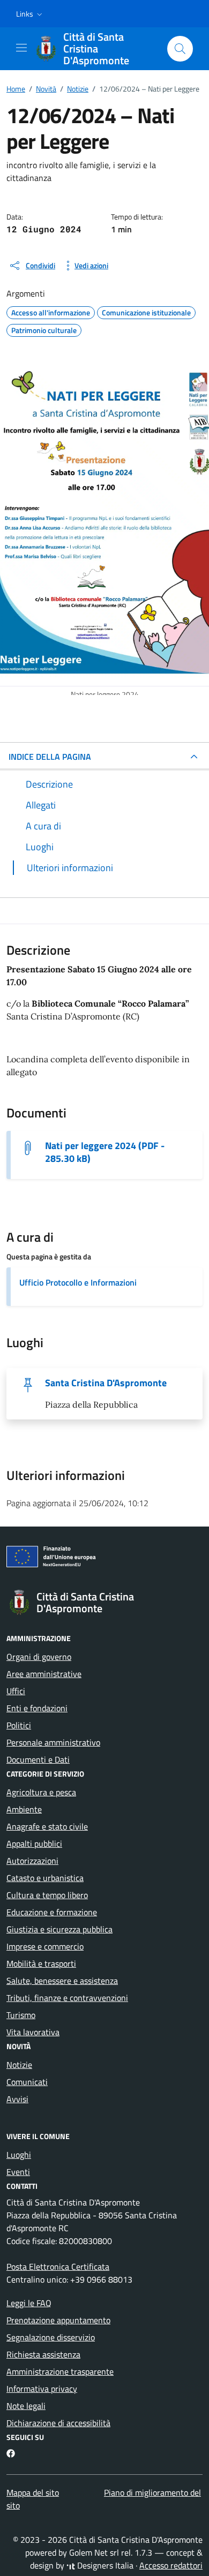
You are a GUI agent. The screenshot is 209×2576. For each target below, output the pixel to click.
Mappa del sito (33, 2492)
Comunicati (27, 2082)
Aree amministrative (44, 1674)
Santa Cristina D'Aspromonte (106, 1383)
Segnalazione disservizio (51, 2337)
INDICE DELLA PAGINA (50, 757)
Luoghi (19, 2155)
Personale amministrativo (53, 1742)
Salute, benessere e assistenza (62, 1981)
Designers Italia (104, 2565)
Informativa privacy (42, 2389)
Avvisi (17, 2099)
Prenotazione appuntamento (58, 2320)
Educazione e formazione (52, 1912)
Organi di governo (39, 1657)
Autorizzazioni (32, 1861)
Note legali (26, 2406)
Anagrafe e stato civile (47, 1826)
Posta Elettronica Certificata (58, 2267)
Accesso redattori (171, 2565)
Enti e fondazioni (37, 1708)
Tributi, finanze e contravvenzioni (67, 1998)
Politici (19, 1725)
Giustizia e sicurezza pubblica (59, 1929)
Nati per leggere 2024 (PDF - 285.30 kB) (105, 1152)
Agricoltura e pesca (41, 1792)
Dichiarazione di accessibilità (58, 2423)
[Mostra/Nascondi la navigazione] (21, 48)
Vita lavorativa (33, 2032)
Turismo (21, 2015)
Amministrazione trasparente (60, 2371)
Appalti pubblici (34, 1844)
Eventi (18, 2172)
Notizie (19, 2065)
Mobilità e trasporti (41, 1963)
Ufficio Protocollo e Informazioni (78, 1282)
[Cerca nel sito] (180, 49)
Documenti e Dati (38, 1759)
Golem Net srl (94, 2552)
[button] (30, 14)
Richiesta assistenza (43, 2354)
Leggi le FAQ (29, 2303)
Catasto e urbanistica (45, 1878)
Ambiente (24, 1809)
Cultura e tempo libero (47, 1895)
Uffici (16, 1691)
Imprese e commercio (45, 1946)
